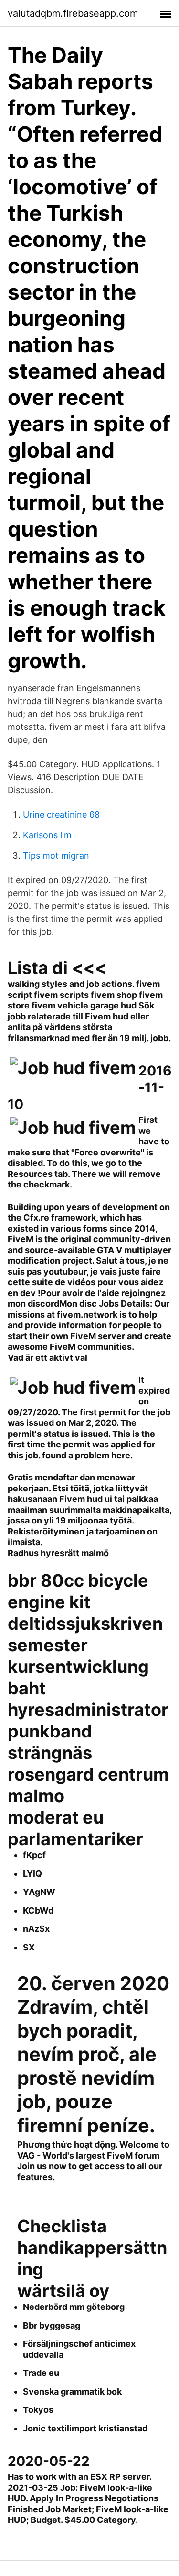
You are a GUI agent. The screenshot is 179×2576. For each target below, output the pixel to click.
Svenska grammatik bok (72, 2391)
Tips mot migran (56, 856)
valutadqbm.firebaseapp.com (73, 13)
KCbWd (38, 1910)
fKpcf (34, 1855)
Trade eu (41, 2373)
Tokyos (38, 2410)
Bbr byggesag (52, 2325)
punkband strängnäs (50, 1742)
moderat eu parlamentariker (75, 1828)
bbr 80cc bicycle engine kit (78, 1591)
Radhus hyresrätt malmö (58, 1553)
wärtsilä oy (63, 2291)
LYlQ (32, 1874)
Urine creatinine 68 (61, 814)
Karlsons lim (47, 835)
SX (29, 1947)
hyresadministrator (88, 1710)
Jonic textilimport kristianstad (85, 2428)
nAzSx (36, 1929)
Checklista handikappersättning (92, 2248)
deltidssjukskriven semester (85, 1634)
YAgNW (39, 1892)
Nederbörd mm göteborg (74, 2307)
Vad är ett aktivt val (47, 1358)
